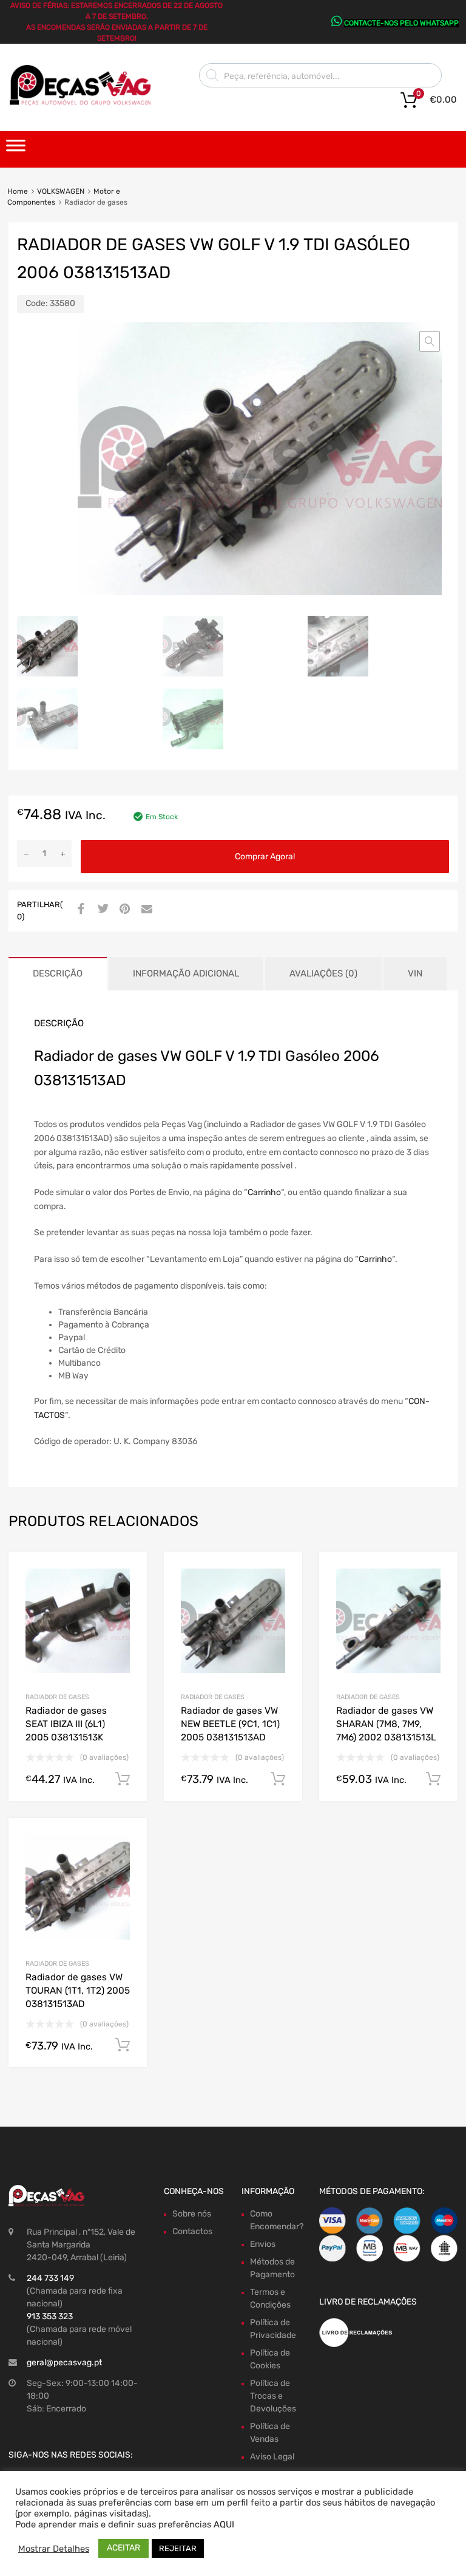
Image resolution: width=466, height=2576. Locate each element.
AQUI (224, 2524)
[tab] (58, 974)
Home (18, 191)
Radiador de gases (57, 1697)
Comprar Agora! (265, 857)
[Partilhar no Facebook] (79, 910)
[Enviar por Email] (145, 910)
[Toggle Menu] (16, 149)
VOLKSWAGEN (61, 191)
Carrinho (264, 1192)
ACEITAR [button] (123, 2548)
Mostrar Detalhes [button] (54, 2549)
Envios (263, 2244)
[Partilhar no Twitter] (101, 910)
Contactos (192, 2231)
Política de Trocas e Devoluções (273, 2396)
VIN (415, 973)
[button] (430, 341)
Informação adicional (186, 973)
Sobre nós (192, 2214)
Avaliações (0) (323, 973)
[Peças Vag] (85, 103)
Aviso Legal (272, 2457)
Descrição (58, 973)
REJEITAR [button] (178, 2548)
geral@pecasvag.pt (64, 2363)
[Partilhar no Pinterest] (123, 910)
